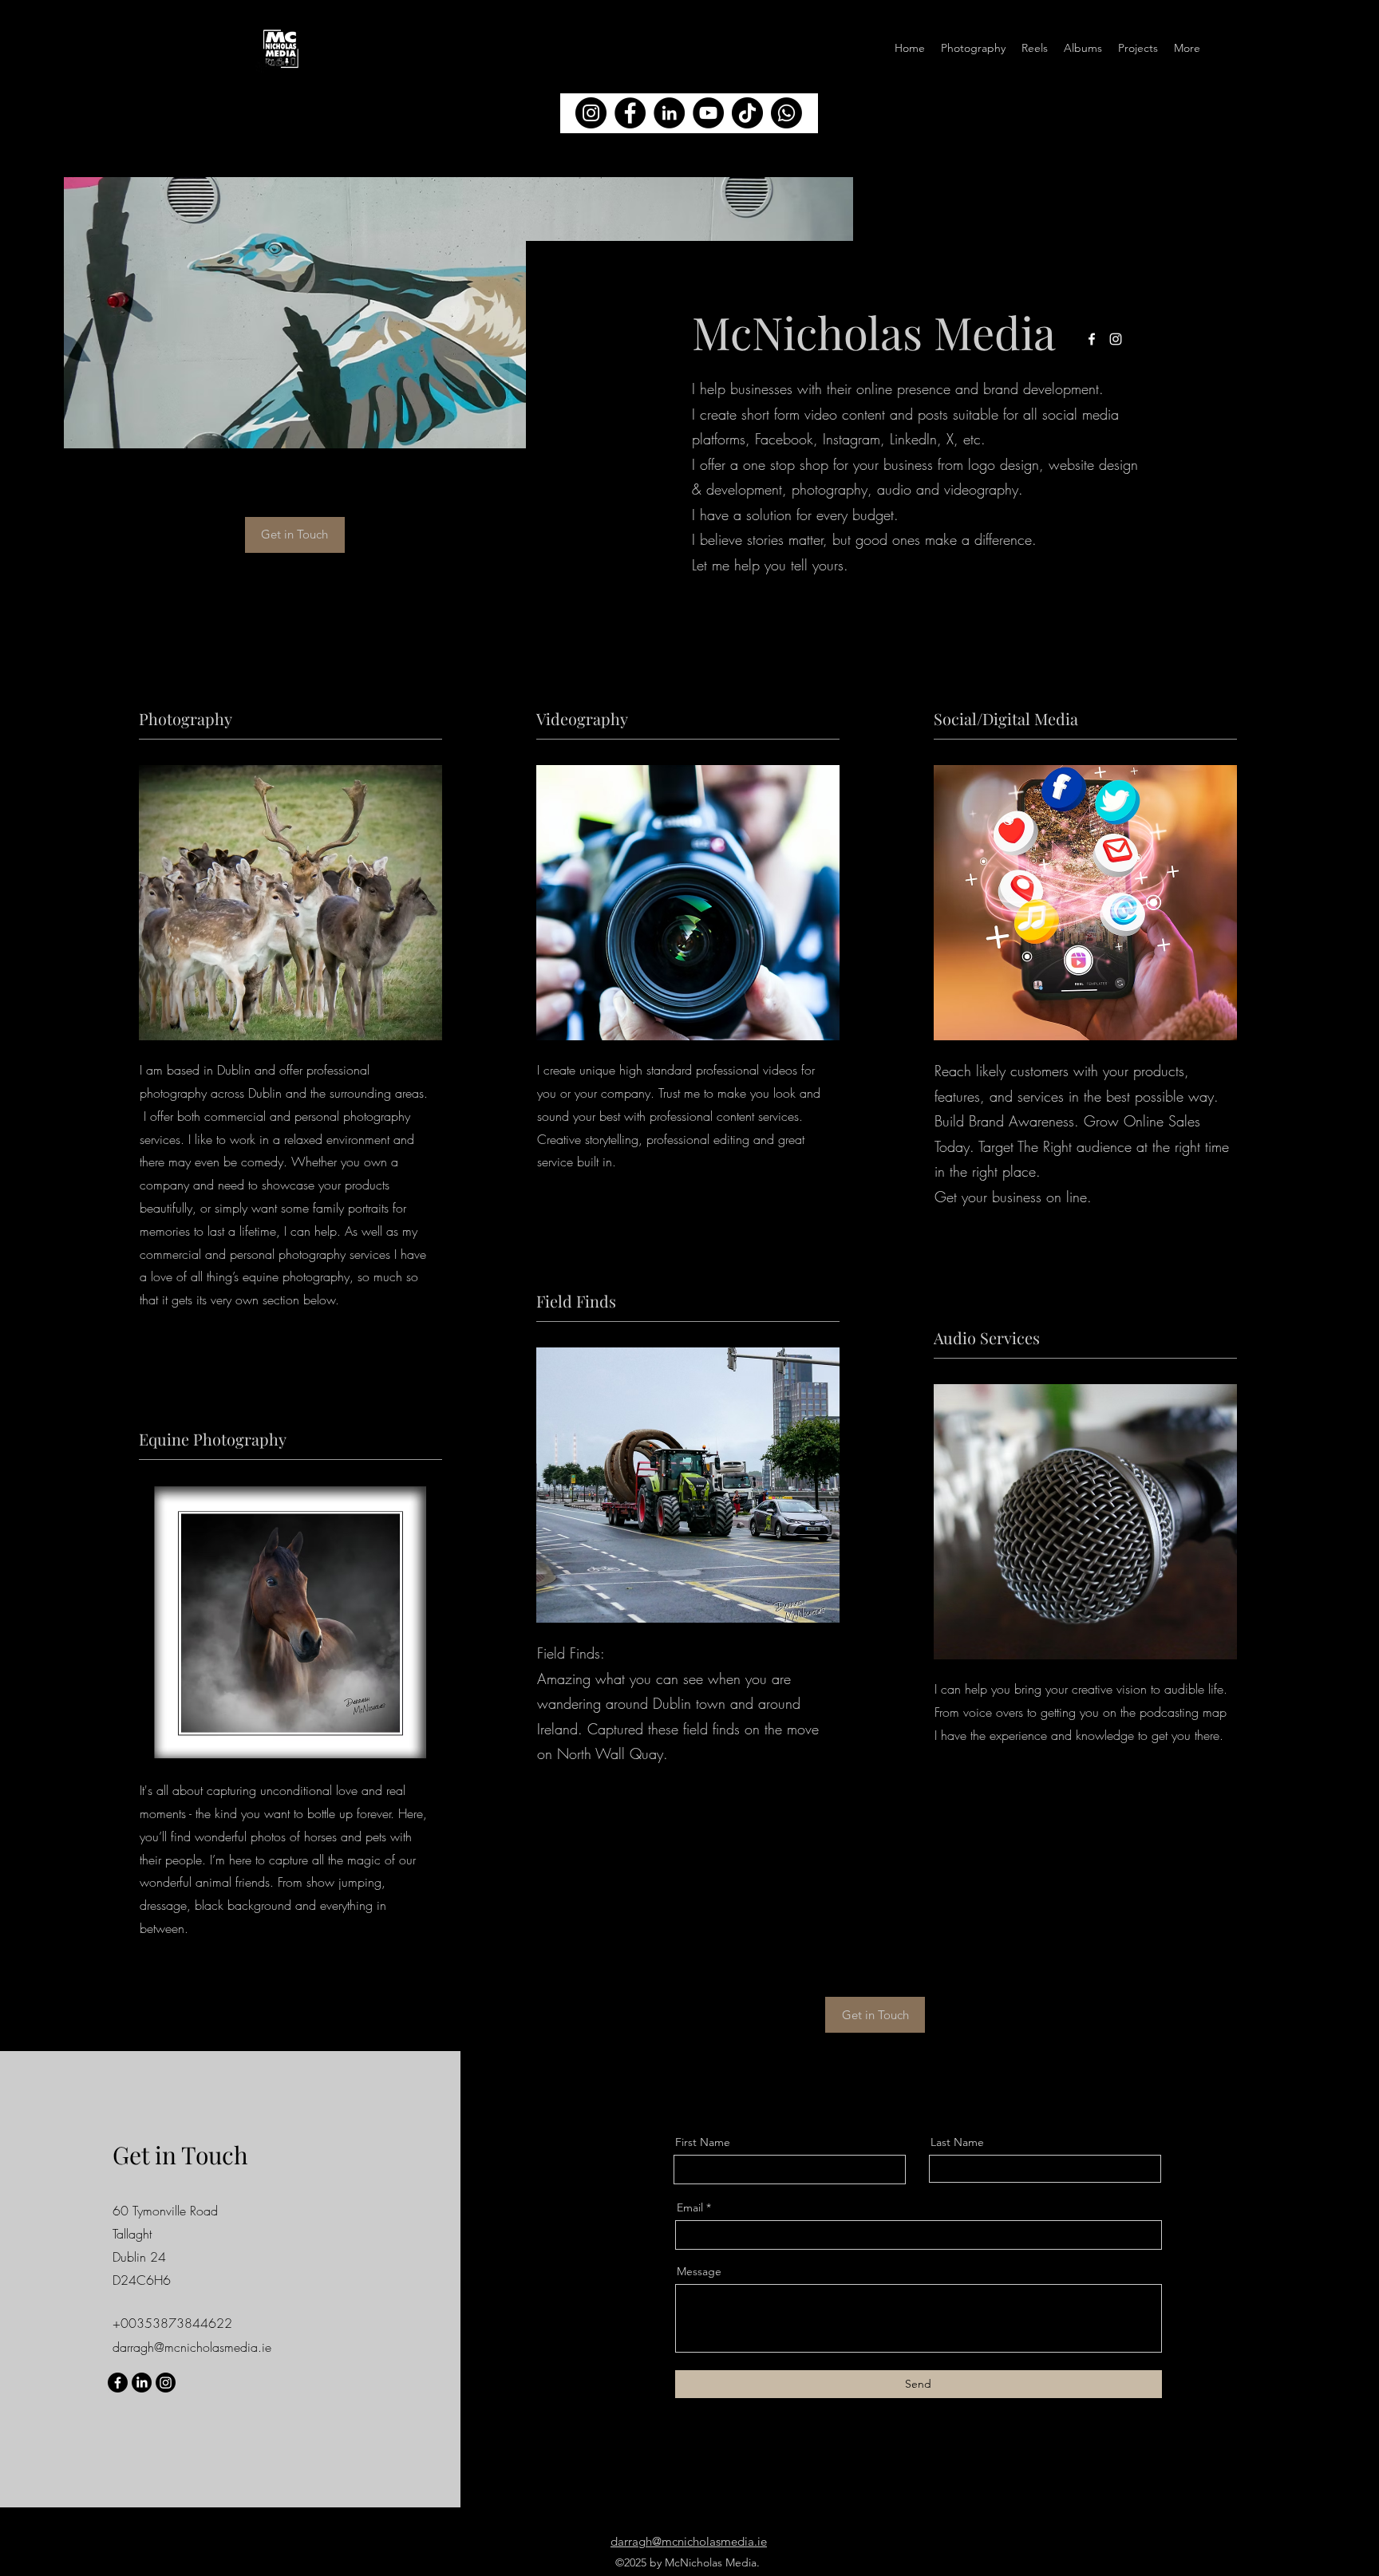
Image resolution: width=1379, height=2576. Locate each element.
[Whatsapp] (786, 113)
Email (690, 2207)
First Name (703, 2142)
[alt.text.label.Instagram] (1116, 339)
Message (699, 2271)
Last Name (957, 2142)
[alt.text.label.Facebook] (1092, 339)
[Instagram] (166, 2383)
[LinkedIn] (142, 2383)
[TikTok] (747, 113)
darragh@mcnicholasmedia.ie (192, 2347)
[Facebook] (118, 2383)
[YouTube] (708, 113)
